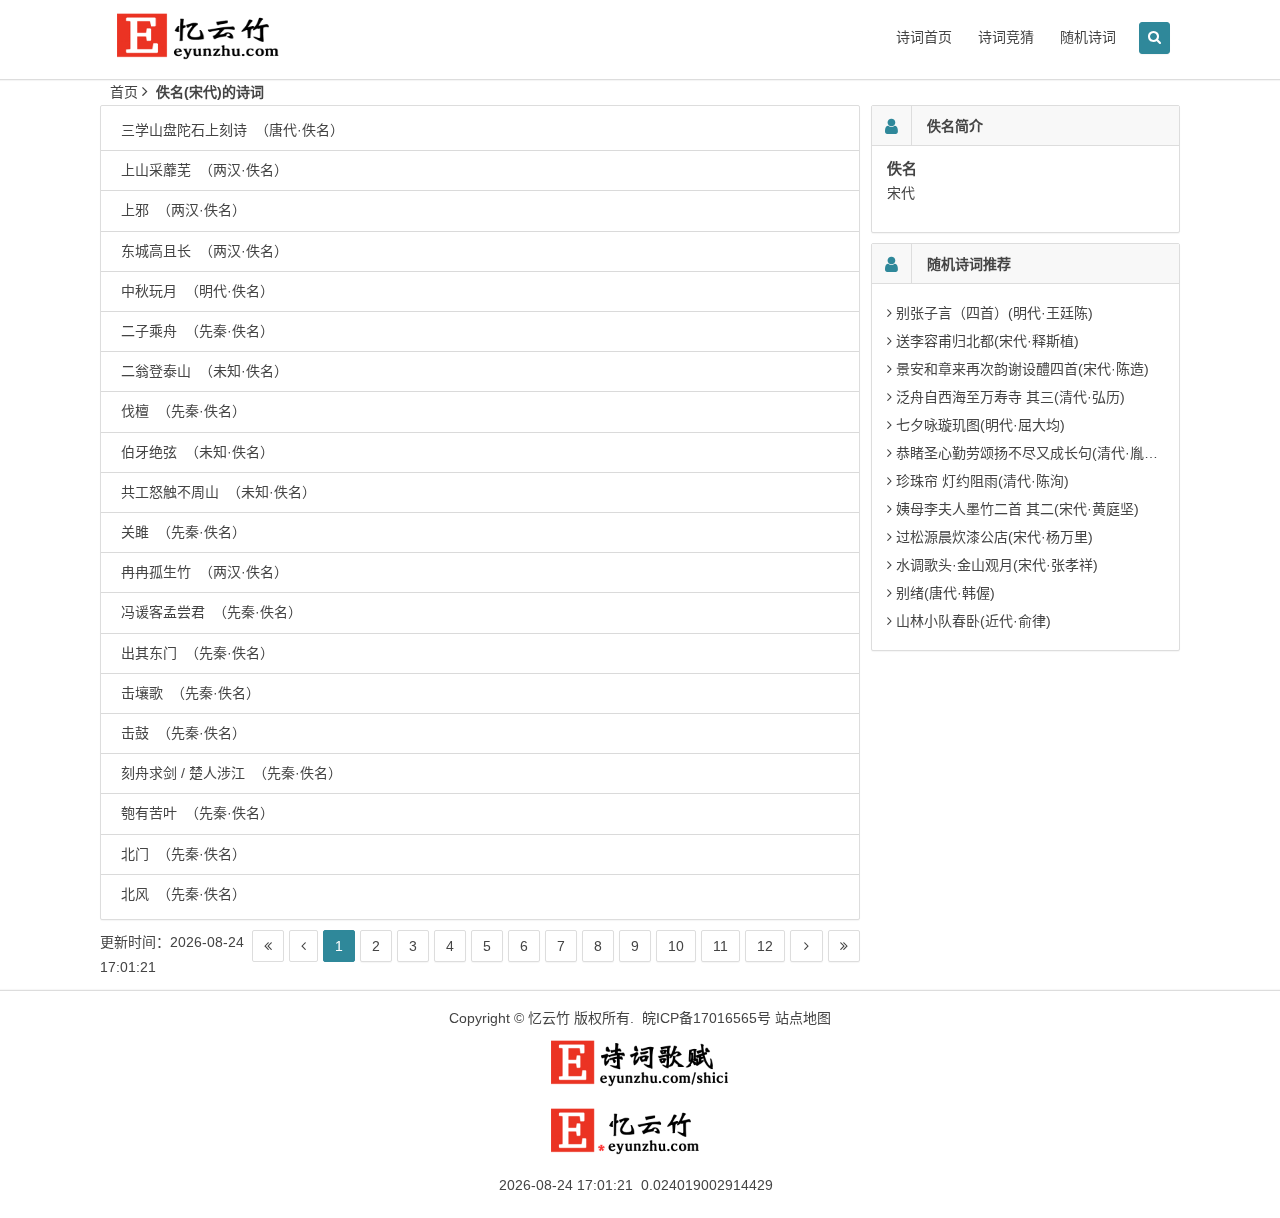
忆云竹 (549, 1018)
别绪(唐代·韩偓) (945, 593)
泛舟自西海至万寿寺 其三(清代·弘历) (1010, 397)
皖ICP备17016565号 (706, 1018)
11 (720, 946)
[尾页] (844, 946)
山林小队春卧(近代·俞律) (973, 621)
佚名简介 (955, 126)
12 (765, 946)
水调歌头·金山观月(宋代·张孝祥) (997, 565)
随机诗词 (1088, 37)
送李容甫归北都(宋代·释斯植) (987, 341)
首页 (124, 92)
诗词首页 (924, 37)
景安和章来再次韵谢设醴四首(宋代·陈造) (1022, 369)
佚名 (902, 168)
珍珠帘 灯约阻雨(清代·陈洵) (982, 481)
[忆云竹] (220, 51)
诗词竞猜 (1006, 37)
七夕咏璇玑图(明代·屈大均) (980, 425)
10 (676, 946)
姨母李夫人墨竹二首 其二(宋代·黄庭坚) (1017, 509)
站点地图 (803, 1018)
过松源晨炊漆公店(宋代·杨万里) (994, 537)
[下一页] (806, 946)
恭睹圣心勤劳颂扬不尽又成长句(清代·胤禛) (1029, 453)
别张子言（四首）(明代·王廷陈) (994, 313)
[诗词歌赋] (640, 1082)
